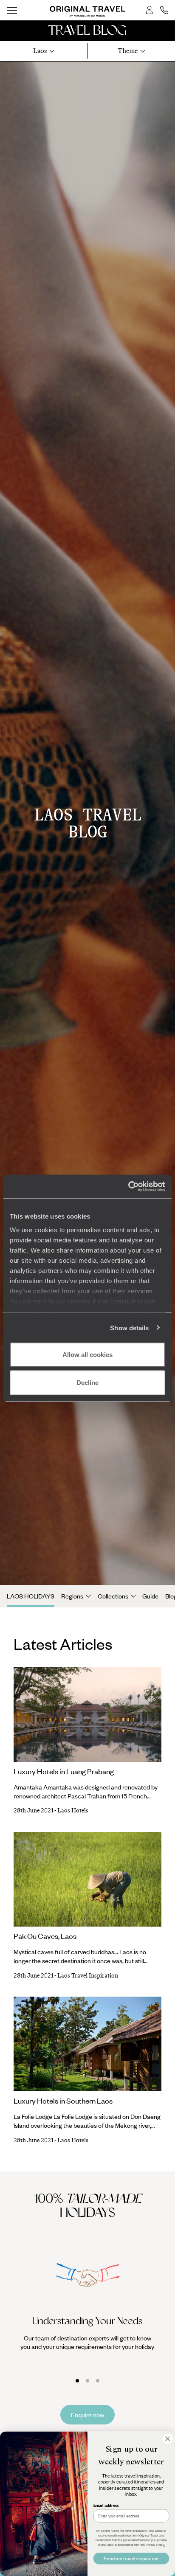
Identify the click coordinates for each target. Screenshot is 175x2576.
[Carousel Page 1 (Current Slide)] (77, 2381)
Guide (150, 1596)
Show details (129, 1327)
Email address (106, 2505)
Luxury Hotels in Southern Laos (63, 2101)
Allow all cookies (87, 1355)
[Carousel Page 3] (98, 2381)
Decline (87, 1382)
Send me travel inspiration (131, 2558)
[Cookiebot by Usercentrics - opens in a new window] (128, 1186)
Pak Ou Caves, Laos (45, 1936)
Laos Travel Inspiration (88, 1976)
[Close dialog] (167, 2439)
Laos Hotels (73, 1811)
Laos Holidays (31, 1596)
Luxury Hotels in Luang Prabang (64, 1771)
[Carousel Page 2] (87, 2381)
